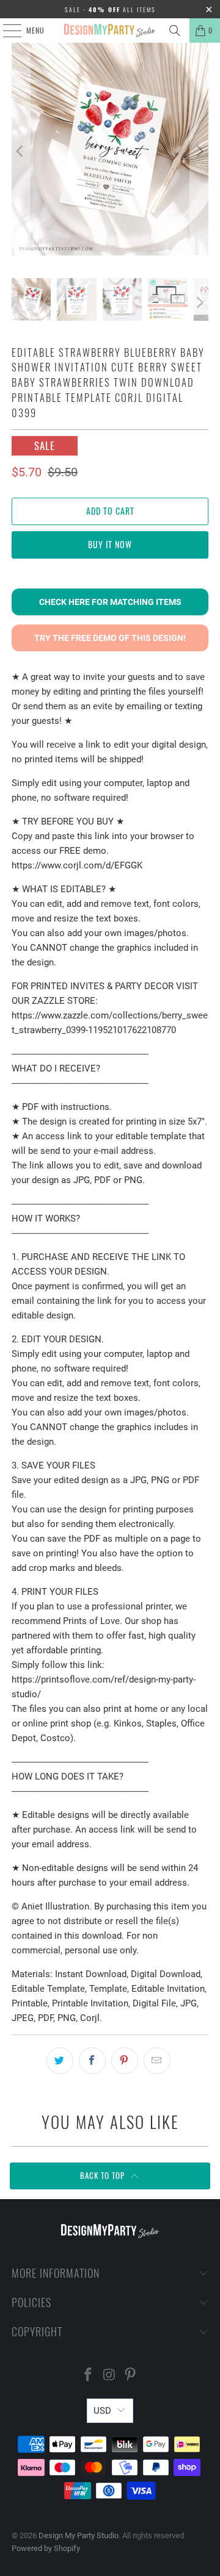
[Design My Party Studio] (110, 30)
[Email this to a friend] (157, 2061)
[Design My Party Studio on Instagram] (109, 2376)
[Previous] (21, 151)
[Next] (199, 151)
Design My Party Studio (79, 2535)
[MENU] (5, 30)
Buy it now (110, 544)
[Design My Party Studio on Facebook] (88, 2376)
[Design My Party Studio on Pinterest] (131, 2376)
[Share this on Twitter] (60, 2061)
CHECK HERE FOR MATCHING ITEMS (110, 602)
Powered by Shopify (46, 2548)
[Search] (175, 30)
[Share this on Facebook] (92, 2061)
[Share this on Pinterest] (125, 2061)
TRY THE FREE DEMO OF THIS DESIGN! (110, 638)
